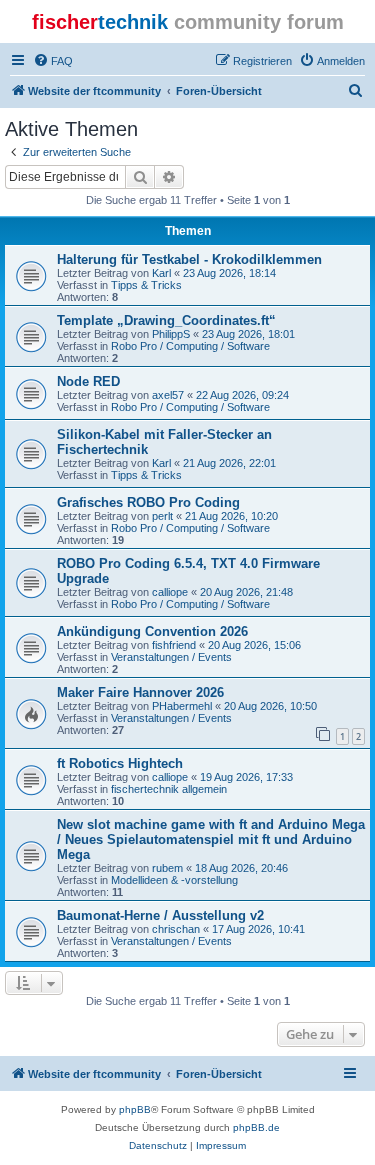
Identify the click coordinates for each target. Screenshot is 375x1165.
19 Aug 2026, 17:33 (246, 777)
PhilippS (171, 334)
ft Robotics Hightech (120, 763)
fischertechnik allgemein (169, 789)
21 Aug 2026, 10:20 (231, 516)
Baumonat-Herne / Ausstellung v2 (160, 915)
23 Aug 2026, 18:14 (229, 273)
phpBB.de (256, 1127)
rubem (167, 868)
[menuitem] (53, 61)
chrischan (176, 929)
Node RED (88, 381)
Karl (161, 273)
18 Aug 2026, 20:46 (241, 868)
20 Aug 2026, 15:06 (254, 645)
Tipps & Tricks (146, 285)
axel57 (168, 395)
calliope (170, 592)
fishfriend (174, 645)
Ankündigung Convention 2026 (152, 631)
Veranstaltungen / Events (171, 657)
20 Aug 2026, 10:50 (270, 706)
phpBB (135, 1109)
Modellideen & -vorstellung (174, 880)
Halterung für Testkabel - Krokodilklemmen (189, 259)
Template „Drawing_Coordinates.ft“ (166, 320)
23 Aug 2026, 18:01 (248, 334)
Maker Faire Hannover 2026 (140, 692)
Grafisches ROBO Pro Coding (148, 502)
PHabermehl (182, 706)
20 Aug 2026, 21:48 (246, 592)
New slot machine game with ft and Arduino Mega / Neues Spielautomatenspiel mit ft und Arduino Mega (211, 839)
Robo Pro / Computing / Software (190, 346)
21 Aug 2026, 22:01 (229, 463)
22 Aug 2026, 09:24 (242, 395)
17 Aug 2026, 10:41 (258, 929)
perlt (162, 516)
